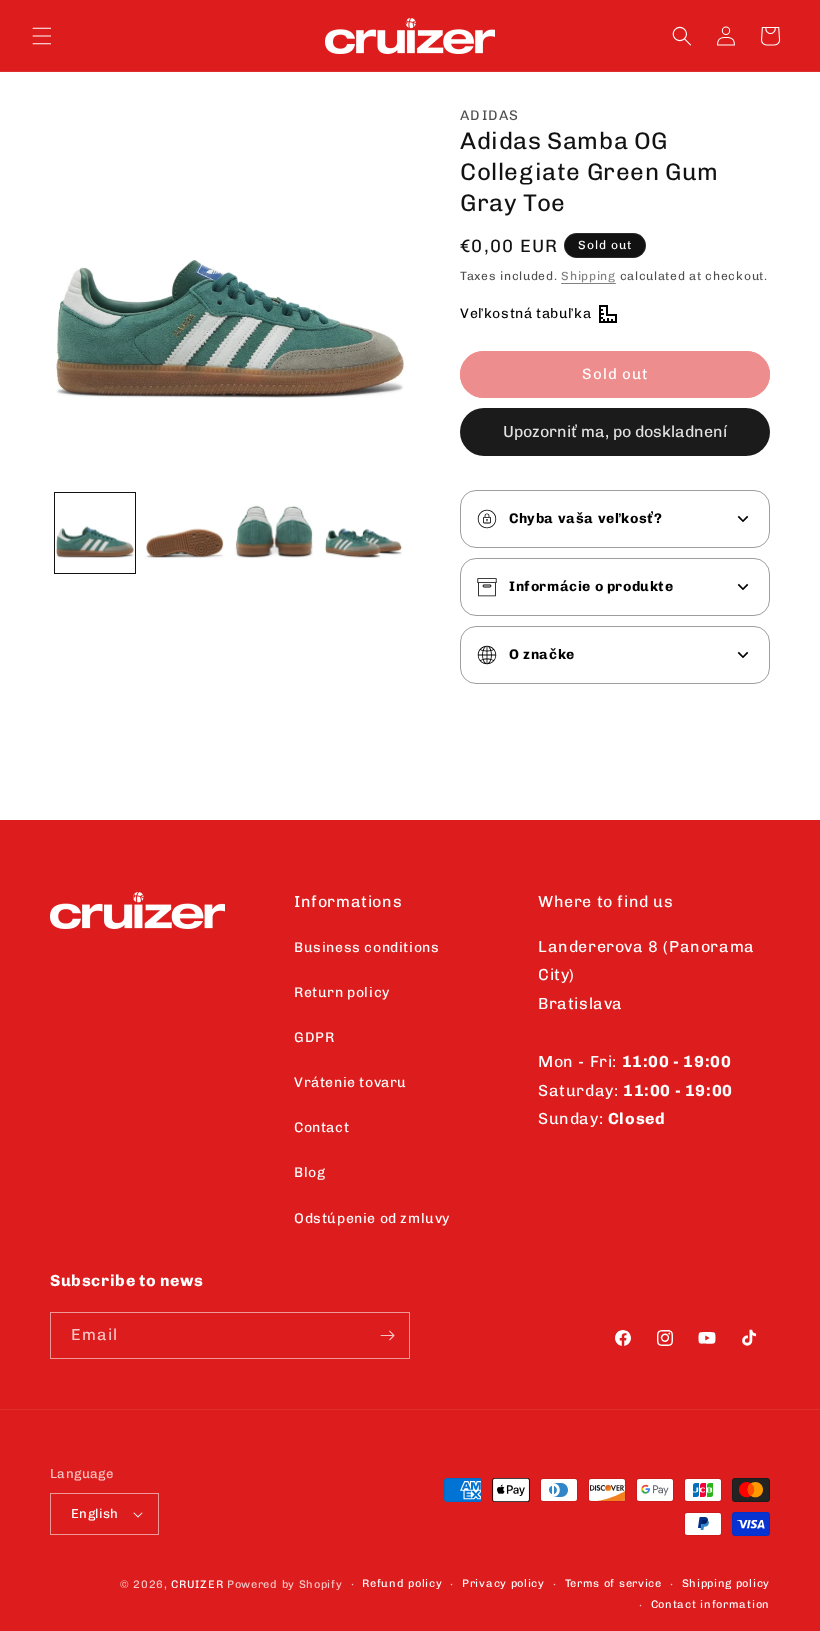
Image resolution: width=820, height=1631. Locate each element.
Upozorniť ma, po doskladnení (615, 431)
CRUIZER (197, 1584)
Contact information (710, 1604)
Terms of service (613, 1583)
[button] (42, 36)
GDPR (314, 1037)
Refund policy (402, 1583)
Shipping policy (726, 1583)
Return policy (342, 992)
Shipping (588, 276)
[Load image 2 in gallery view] (185, 533)
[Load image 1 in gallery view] (95, 533)
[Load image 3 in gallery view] (274, 533)
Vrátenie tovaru (350, 1082)
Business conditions (366, 947)
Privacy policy (503, 1583)
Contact (321, 1127)
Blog (309, 1172)
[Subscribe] (387, 1335)
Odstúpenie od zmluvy (372, 1218)
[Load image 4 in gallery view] (364, 533)
